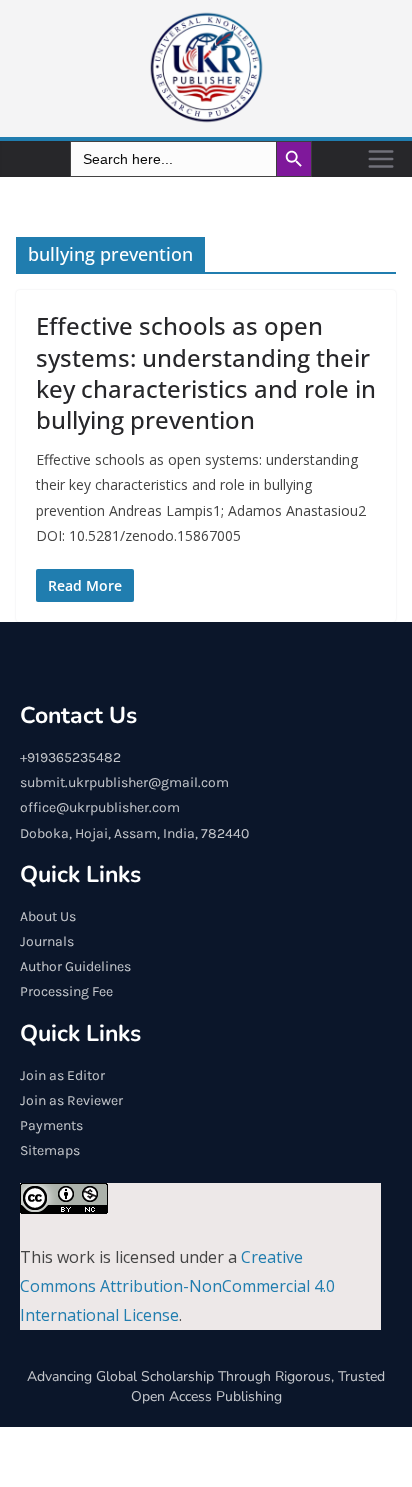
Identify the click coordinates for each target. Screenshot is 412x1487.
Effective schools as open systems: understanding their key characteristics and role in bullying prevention (206, 372)
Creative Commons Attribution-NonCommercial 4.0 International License (177, 1286)
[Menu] (381, 159)
